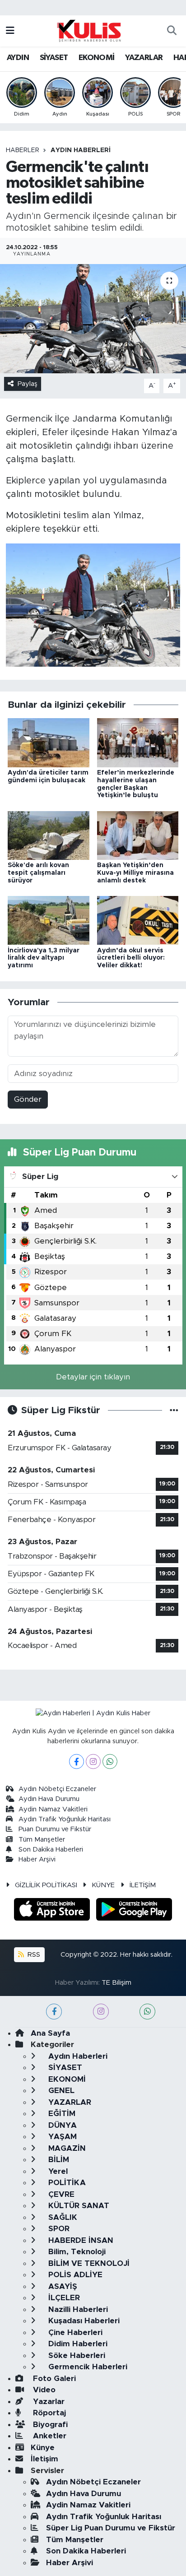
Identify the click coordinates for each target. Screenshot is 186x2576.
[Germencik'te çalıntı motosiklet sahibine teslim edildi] (93, 318)
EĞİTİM (61, 2114)
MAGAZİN (66, 2148)
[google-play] (134, 1911)
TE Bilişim (116, 1983)
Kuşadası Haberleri (83, 2321)
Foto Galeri (53, 2379)
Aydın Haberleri (81, 150)
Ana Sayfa (50, 2033)
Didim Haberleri (77, 2344)
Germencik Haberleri (87, 2367)
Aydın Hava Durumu (49, 1799)
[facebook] (54, 2012)
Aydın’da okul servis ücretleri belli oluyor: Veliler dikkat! (131, 958)
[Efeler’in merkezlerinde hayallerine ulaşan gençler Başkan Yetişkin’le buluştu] (138, 742)
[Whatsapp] (110, 1761)
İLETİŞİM (143, 1885)
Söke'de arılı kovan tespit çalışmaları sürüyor (38, 873)
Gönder (28, 1099)
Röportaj (48, 2413)
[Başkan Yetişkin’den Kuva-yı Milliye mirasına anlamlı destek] (138, 835)
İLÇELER (63, 2298)
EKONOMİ (97, 58)
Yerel (57, 2171)
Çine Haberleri (74, 2332)
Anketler (49, 2436)
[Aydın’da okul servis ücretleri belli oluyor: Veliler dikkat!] (138, 920)
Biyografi (49, 2425)
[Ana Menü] (10, 31)
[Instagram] (93, 1761)
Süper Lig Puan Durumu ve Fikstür (111, 2528)
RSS (33, 1955)
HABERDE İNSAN (80, 2240)
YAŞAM (61, 2137)
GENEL (60, 2091)
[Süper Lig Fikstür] (174, 1410)
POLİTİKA (66, 2183)
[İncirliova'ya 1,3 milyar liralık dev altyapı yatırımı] (49, 920)
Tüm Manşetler (42, 1840)
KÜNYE (103, 1885)
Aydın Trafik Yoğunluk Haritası (65, 1819)
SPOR (58, 2229)
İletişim (44, 2459)
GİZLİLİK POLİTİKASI (46, 1885)
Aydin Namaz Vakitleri (53, 1809)
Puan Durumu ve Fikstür (55, 1829)
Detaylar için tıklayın (93, 1377)
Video (43, 2390)
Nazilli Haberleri (77, 2309)
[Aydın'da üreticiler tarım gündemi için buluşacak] (49, 742)
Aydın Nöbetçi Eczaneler (57, 1789)
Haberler (23, 150)
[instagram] (101, 2012)
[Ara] (172, 31)
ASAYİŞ (62, 2286)
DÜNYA (61, 2125)
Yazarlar (48, 2402)
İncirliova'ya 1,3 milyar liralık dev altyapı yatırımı (44, 958)
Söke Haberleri (76, 2356)
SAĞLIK (62, 2217)
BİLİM (58, 2160)
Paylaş (28, 384)
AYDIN (18, 58)
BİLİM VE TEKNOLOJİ (88, 2263)
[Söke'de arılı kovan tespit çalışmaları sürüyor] (49, 835)
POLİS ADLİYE (74, 2275)
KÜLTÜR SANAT (78, 2206)
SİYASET (54, 58)
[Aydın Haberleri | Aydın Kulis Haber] (89, 30)
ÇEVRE (60, 2194)
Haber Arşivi (37, 1859)
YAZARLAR (144, 58)
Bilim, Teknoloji (76, 2252)
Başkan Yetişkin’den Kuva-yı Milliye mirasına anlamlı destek (135, 873)
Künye (43, 2448)
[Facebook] (77, 1761)
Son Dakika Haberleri (51, 1850)
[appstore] (53, 1911)
